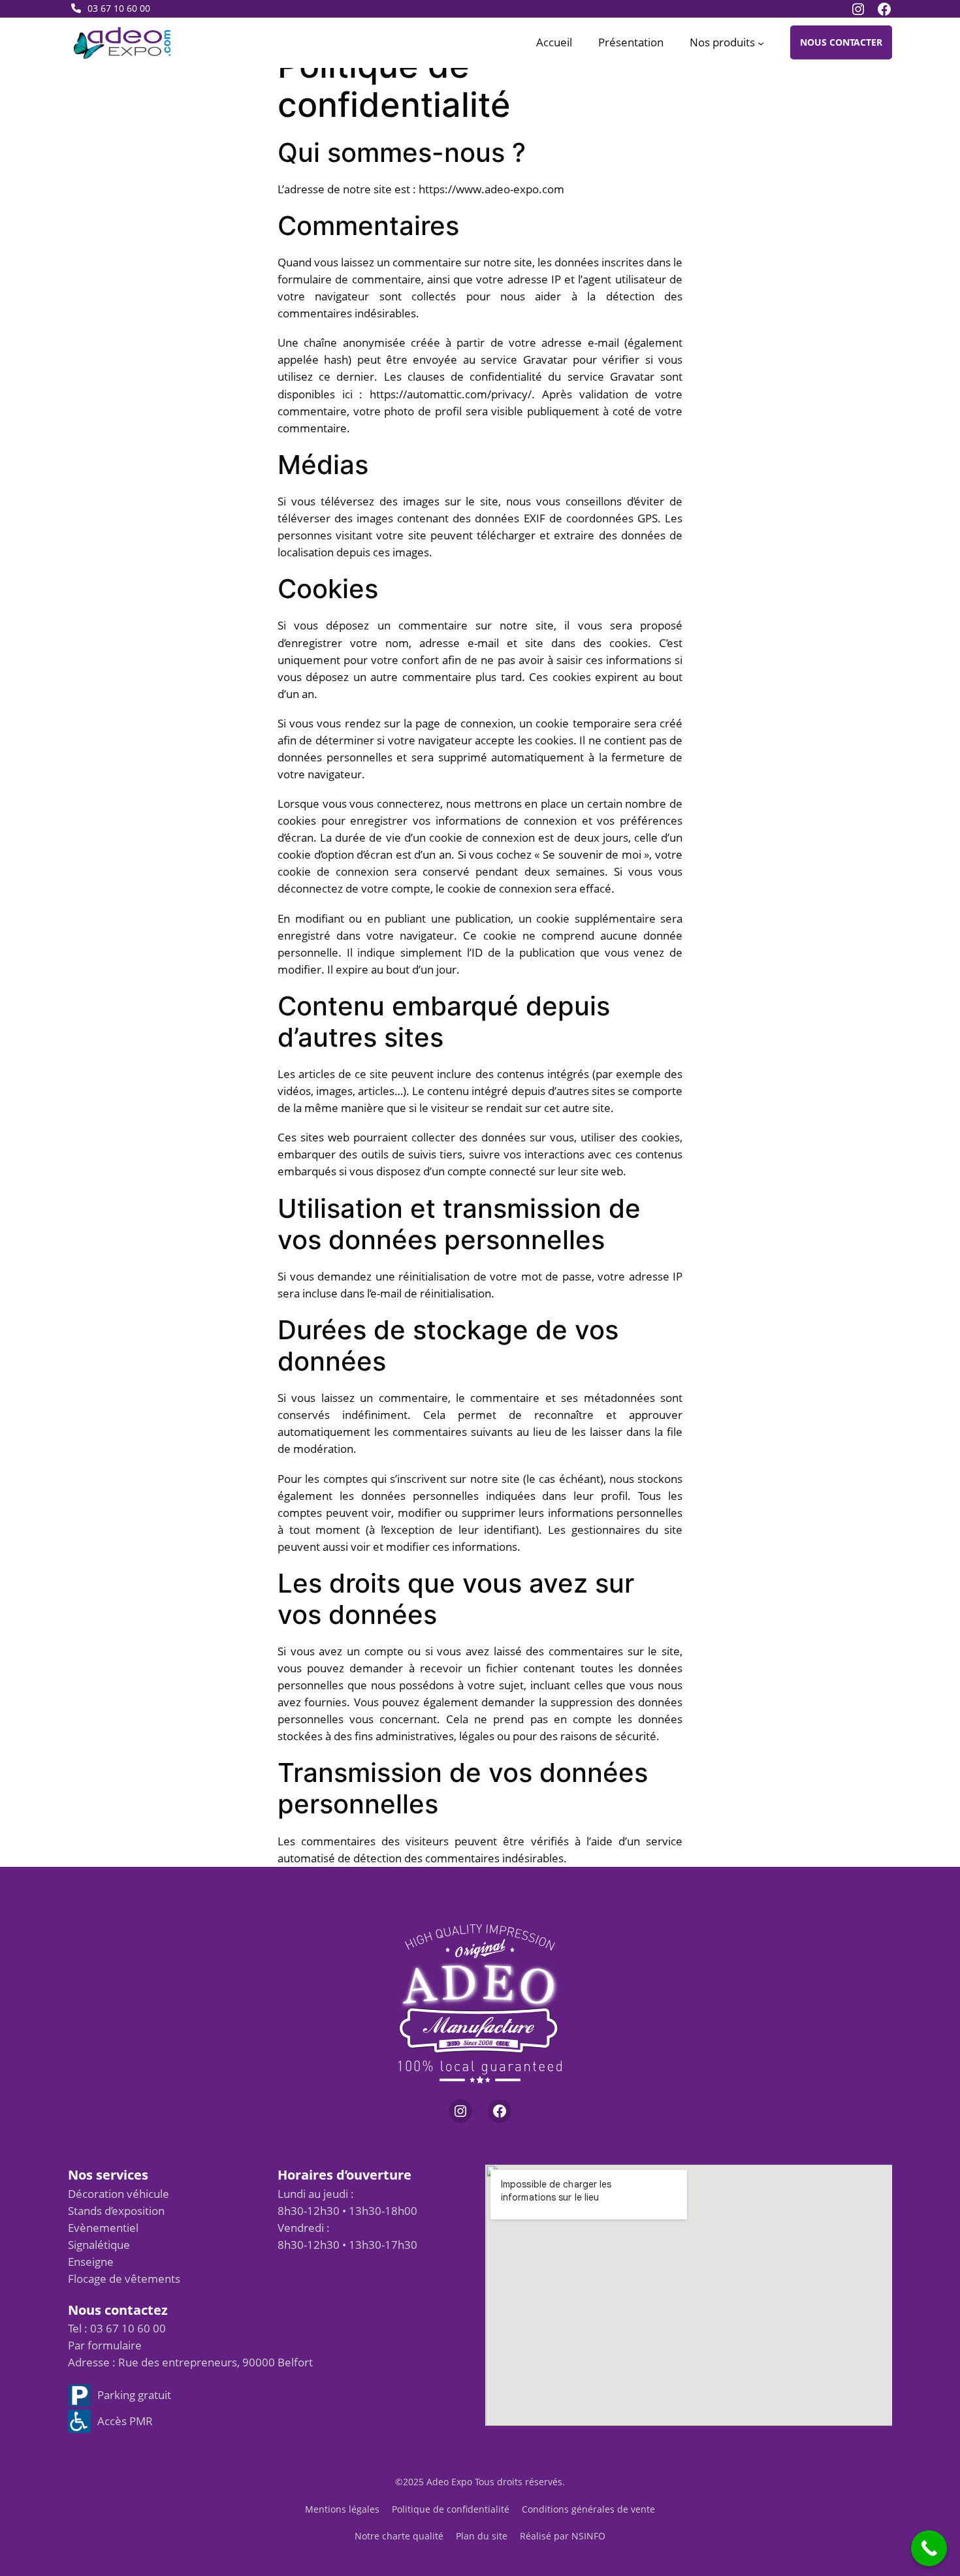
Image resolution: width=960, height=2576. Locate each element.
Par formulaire (105, 2345)
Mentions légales (342, 2509)
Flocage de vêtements (124, 2279)
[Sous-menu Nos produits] (761, 42)
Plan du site (482, 2536)
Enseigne (91, 2262)
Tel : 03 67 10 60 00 (117, 2328)
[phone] (76, 8)
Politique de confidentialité (451, 2509)
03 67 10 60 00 (119, 8)
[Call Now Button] (929, 2548)
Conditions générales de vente (588, 2509)
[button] (841, 42)
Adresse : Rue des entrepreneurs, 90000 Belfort (190, 2362)
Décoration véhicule (119, 2194)
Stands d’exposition (116, 2211)
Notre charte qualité (399, 2536)
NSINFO (588, 2536)
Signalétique (99, 2245)
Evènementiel (103, 2228)
